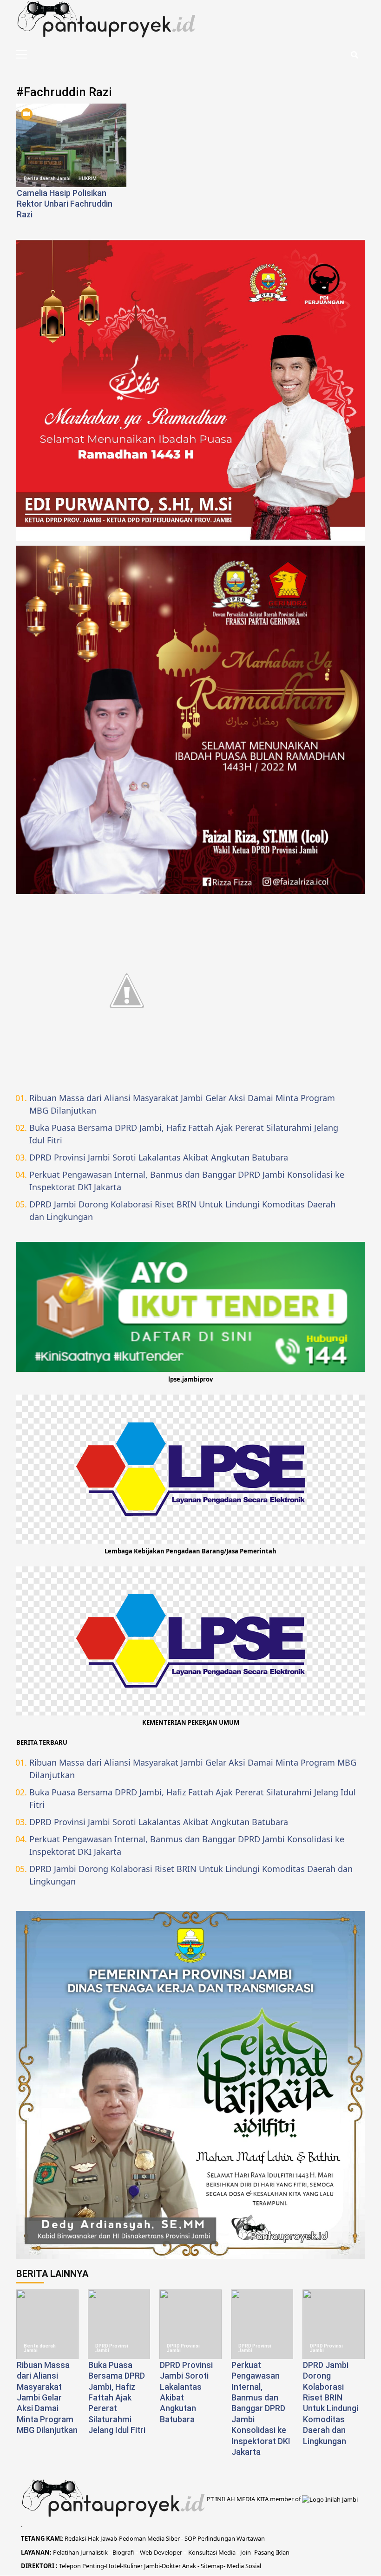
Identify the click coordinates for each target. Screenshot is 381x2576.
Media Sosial (244, 2566)
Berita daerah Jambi (47, 179)
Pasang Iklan (272, 2552)
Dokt (168, 2566)
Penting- (93, 2566)
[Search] (354, 55)
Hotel (114, 2566)
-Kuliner (132, 2566)
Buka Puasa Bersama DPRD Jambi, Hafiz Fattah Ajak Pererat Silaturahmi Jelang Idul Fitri (184, 1134)
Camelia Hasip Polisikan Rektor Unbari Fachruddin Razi (65, 204)
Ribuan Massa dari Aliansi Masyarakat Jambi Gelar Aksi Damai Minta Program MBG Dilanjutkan (182, 1104)
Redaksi (75, 2538)
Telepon (70, 2566)
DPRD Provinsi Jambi (112, 2348)
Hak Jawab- (103, 2538)
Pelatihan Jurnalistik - (83, 2552)
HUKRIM (88, 179)
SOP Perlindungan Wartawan (225, 2538)
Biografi (124, 2552)
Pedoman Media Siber (149, 2538)
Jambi (151, 2566)
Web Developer (162, 2552)
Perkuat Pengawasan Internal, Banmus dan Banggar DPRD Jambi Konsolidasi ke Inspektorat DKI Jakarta (187, 1181)
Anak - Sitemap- (204, 2566)
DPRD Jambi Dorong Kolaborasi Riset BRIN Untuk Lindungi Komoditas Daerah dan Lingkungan (182, 1210)
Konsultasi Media (213, 2552)
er (178, 2566)
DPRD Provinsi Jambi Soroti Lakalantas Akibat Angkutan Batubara (159, 1157)
